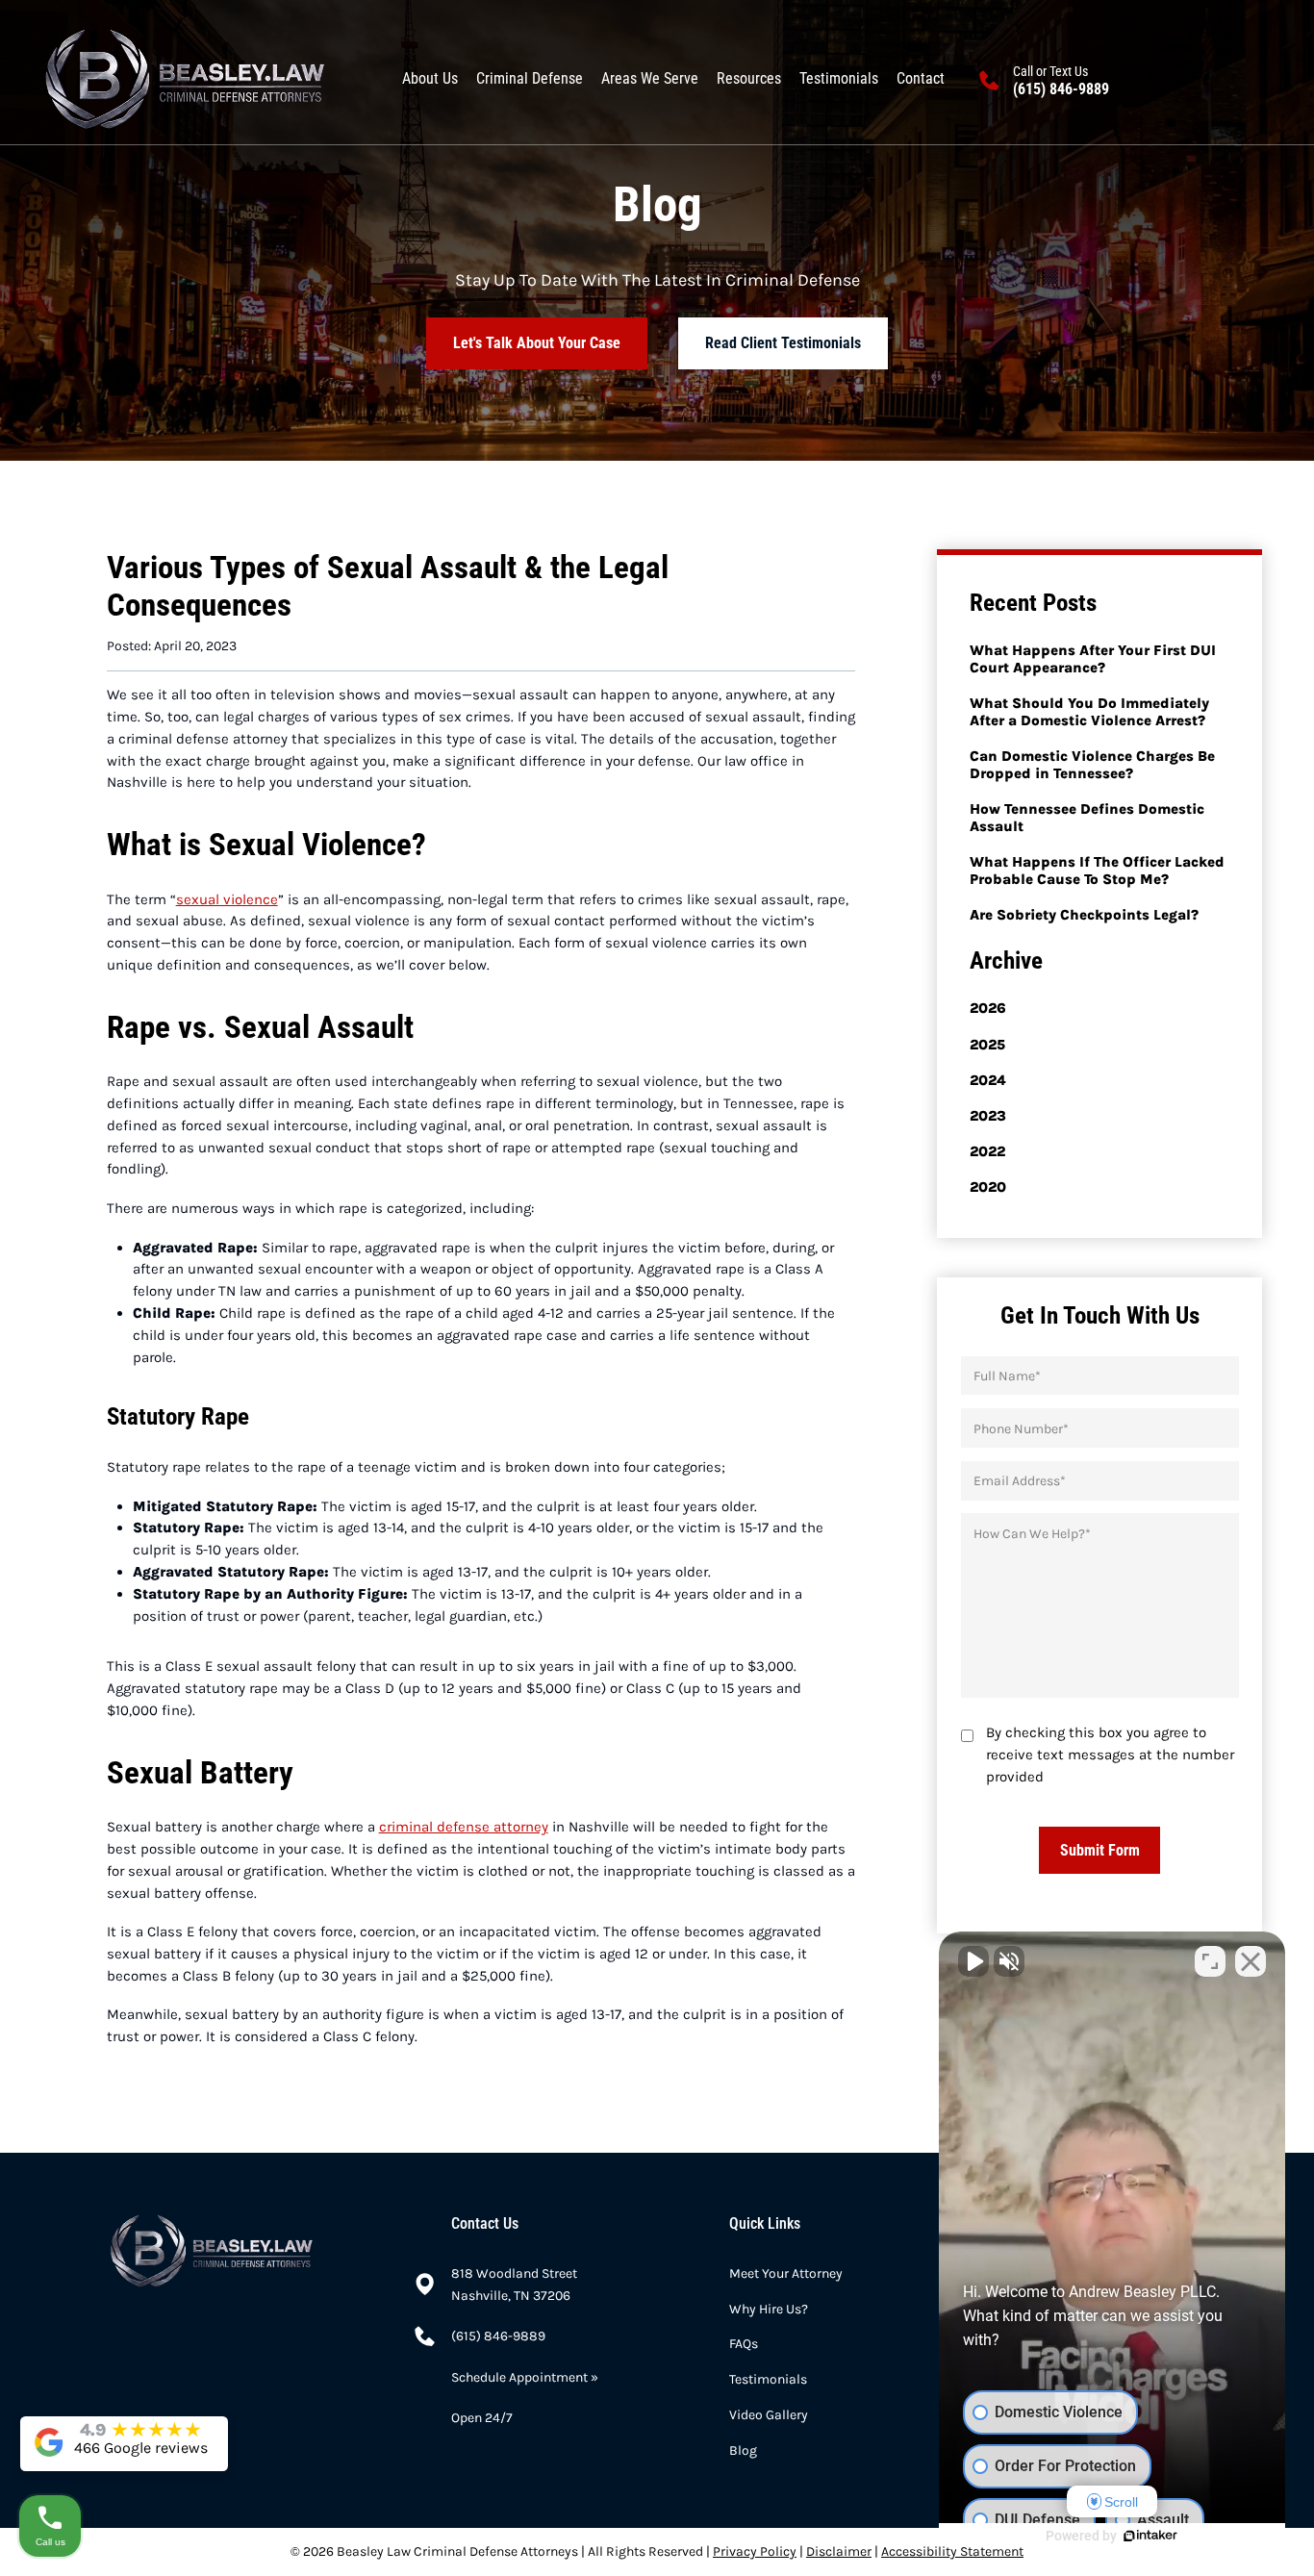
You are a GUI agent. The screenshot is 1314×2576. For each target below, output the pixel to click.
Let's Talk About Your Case (537, 343)
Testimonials (839, 78)
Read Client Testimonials (783, 343)
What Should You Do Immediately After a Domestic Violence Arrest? (1089, 712)
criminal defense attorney (464, 1827)
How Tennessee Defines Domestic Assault (1087, 818)
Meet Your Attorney (786, 2273)
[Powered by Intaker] (1150, 2536)
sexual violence (227, 899)
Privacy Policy (755, 2551)
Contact (921, 78)
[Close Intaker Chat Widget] (1251, 1961)
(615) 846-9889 (1061, 89)
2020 (988, 1187)
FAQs (744, 2343)
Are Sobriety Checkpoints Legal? (1084, 915)
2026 (988, 1008)
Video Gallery (769, 2414)
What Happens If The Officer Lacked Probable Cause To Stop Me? (1097, 871)
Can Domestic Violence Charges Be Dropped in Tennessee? (1092, 765)
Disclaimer (839, 2551)
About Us (430, 78)
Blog (743, 2450)
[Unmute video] (973, 1961)
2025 (987, 1045)
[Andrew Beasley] (185, 80)
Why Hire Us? (769, 2309)
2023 (988, 1116)
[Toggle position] (1210, 1961)
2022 (987, 1151)
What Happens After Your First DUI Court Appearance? (1093, 659)
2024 (988, 1080)
